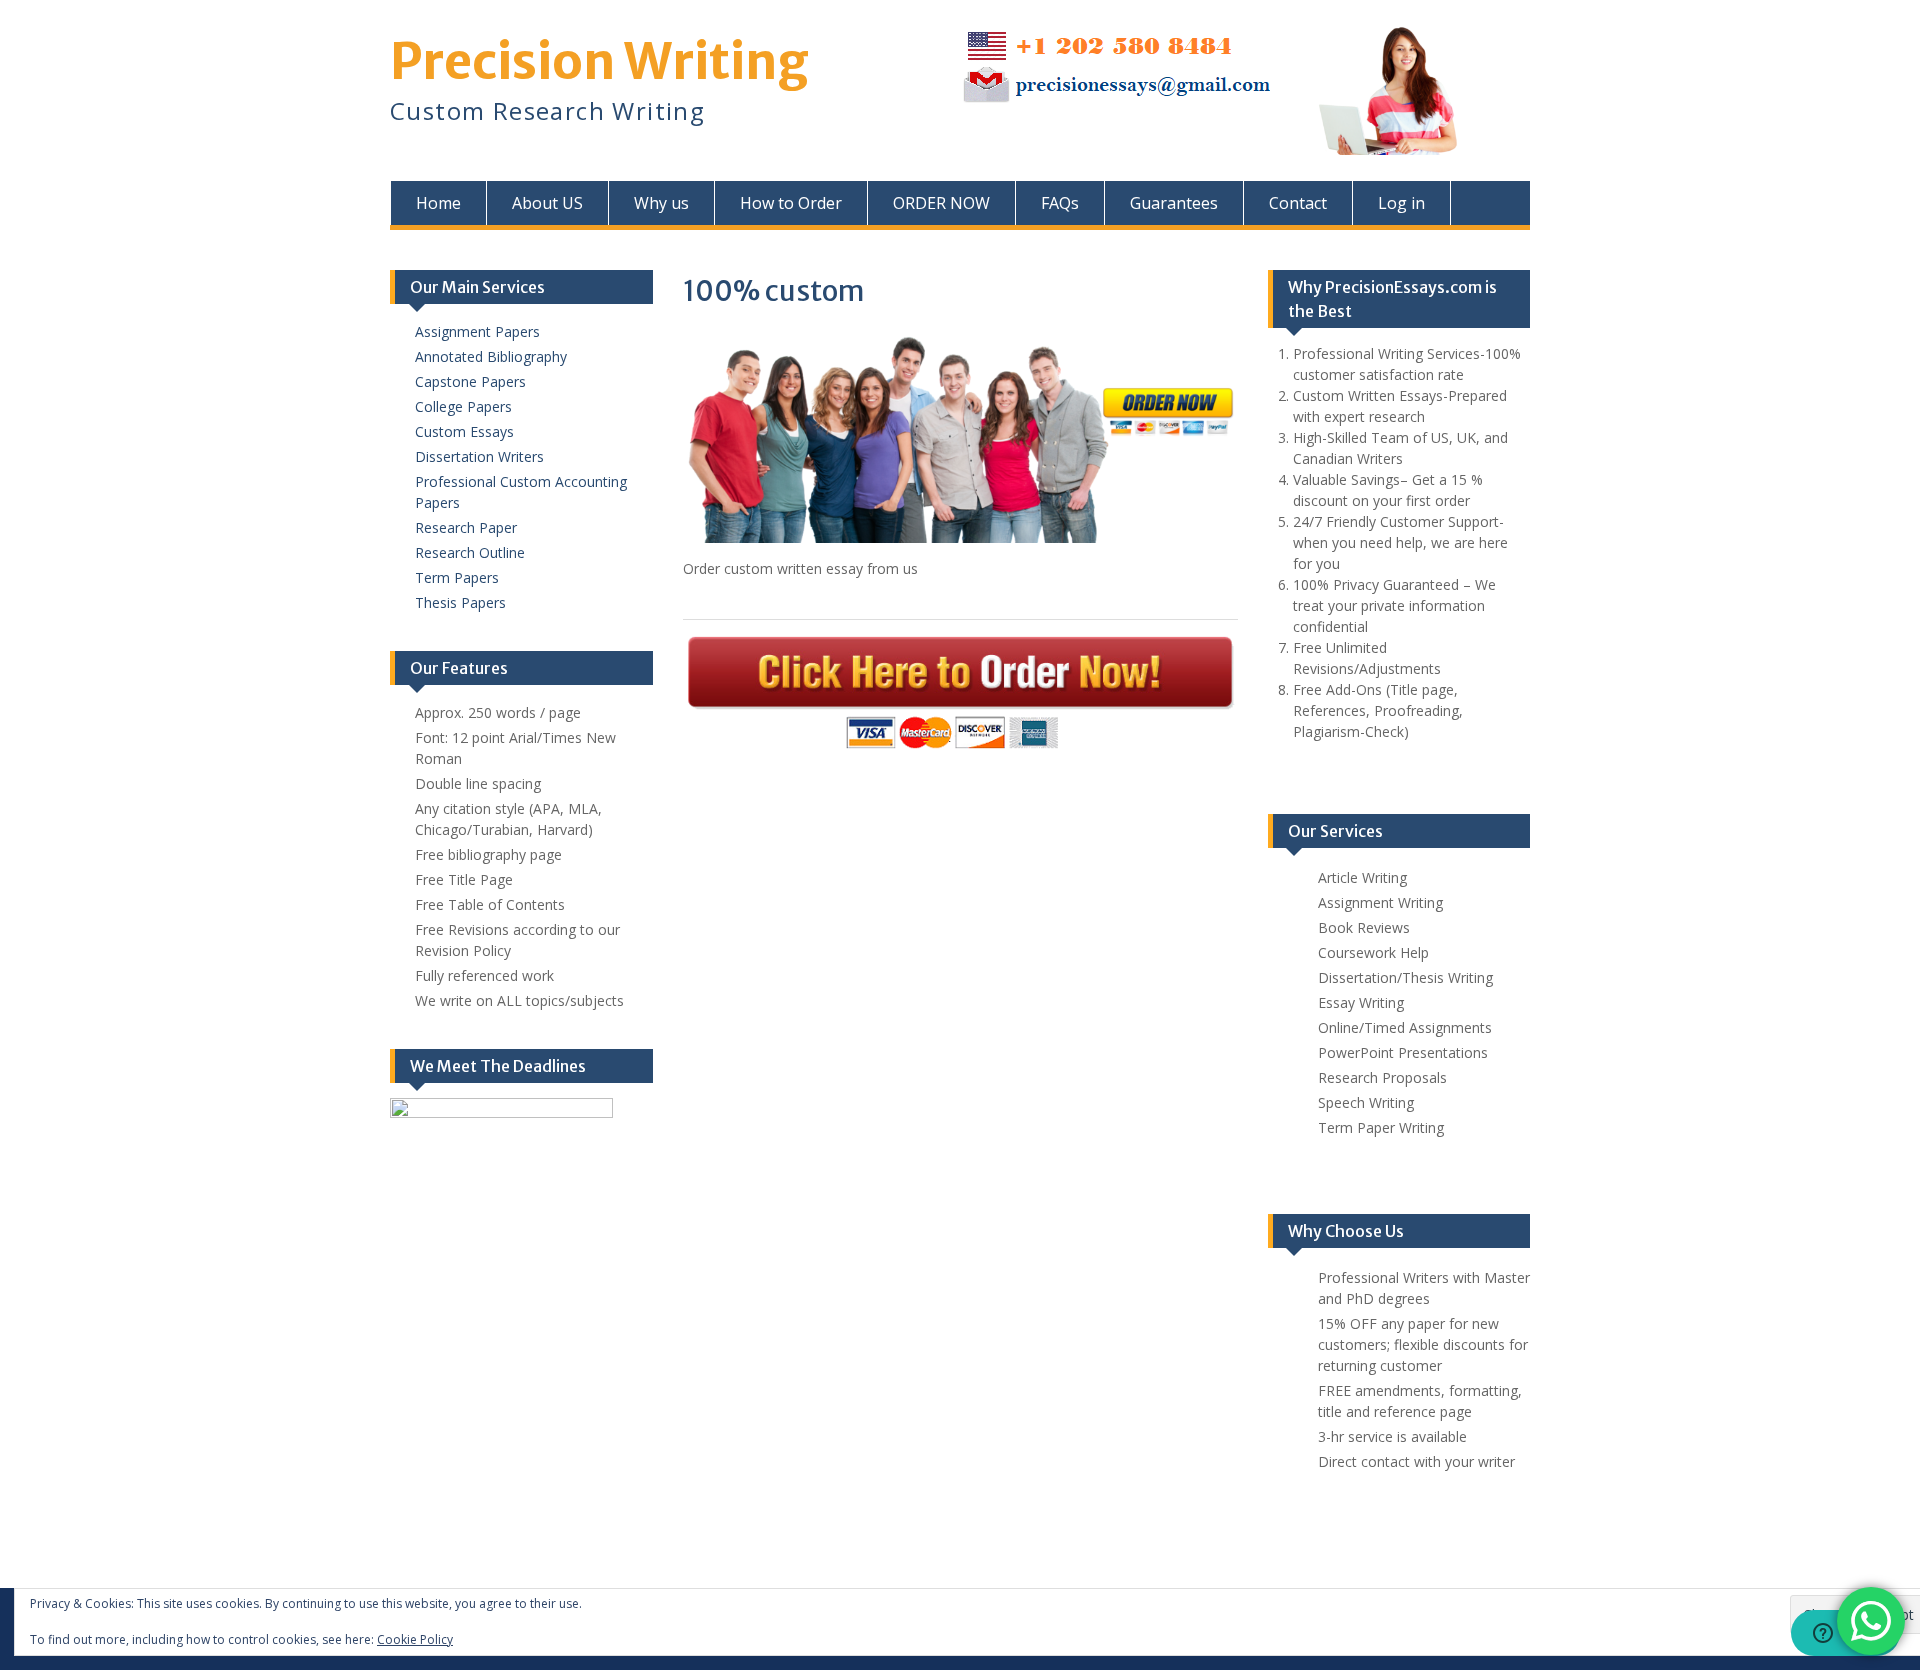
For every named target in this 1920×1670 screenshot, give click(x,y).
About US (547, 203)
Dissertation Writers (479, 456)
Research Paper (466, 527)
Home (438, 203)
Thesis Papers (460, 602)
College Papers (463, 406)
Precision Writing (599, 61)
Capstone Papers (470, 381)
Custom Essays (464, 431)
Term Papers (457, 577)
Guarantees (1174, 203)
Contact (1298, 203)
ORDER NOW (941, 203)
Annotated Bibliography (491, 356)
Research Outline (470, 552)
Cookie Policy (415, 1639)
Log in (1401, 203)
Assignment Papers (477, 331)
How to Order (791, 203)
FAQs (1060, 203)
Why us (661, 203)
